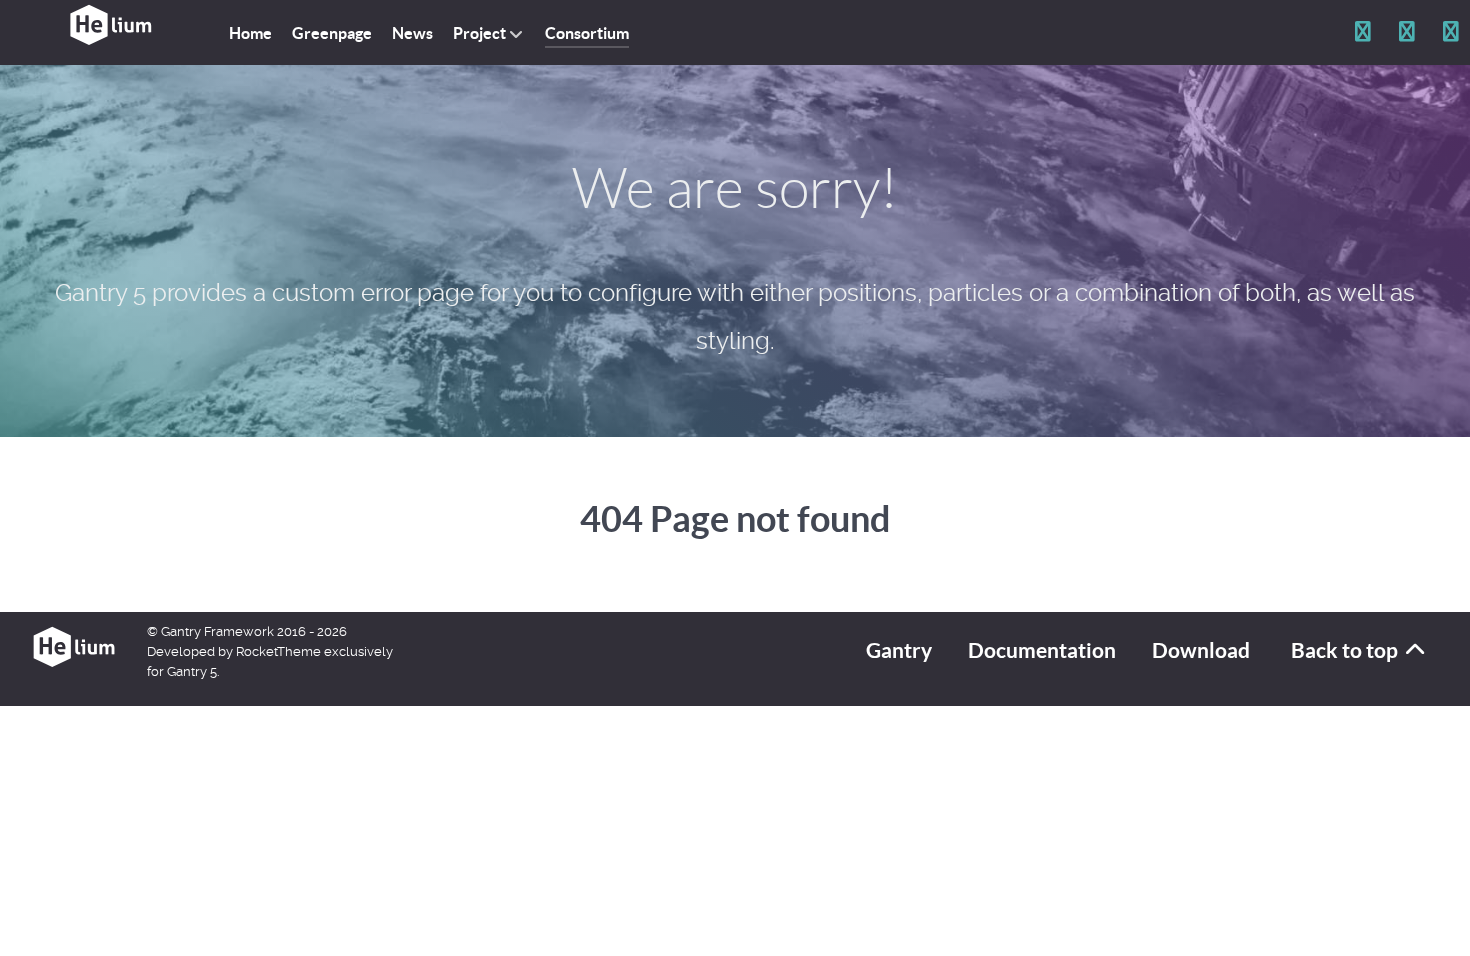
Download (1201, 650)
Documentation (1042, 650)
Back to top (1346, 650)
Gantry (899, 650)
